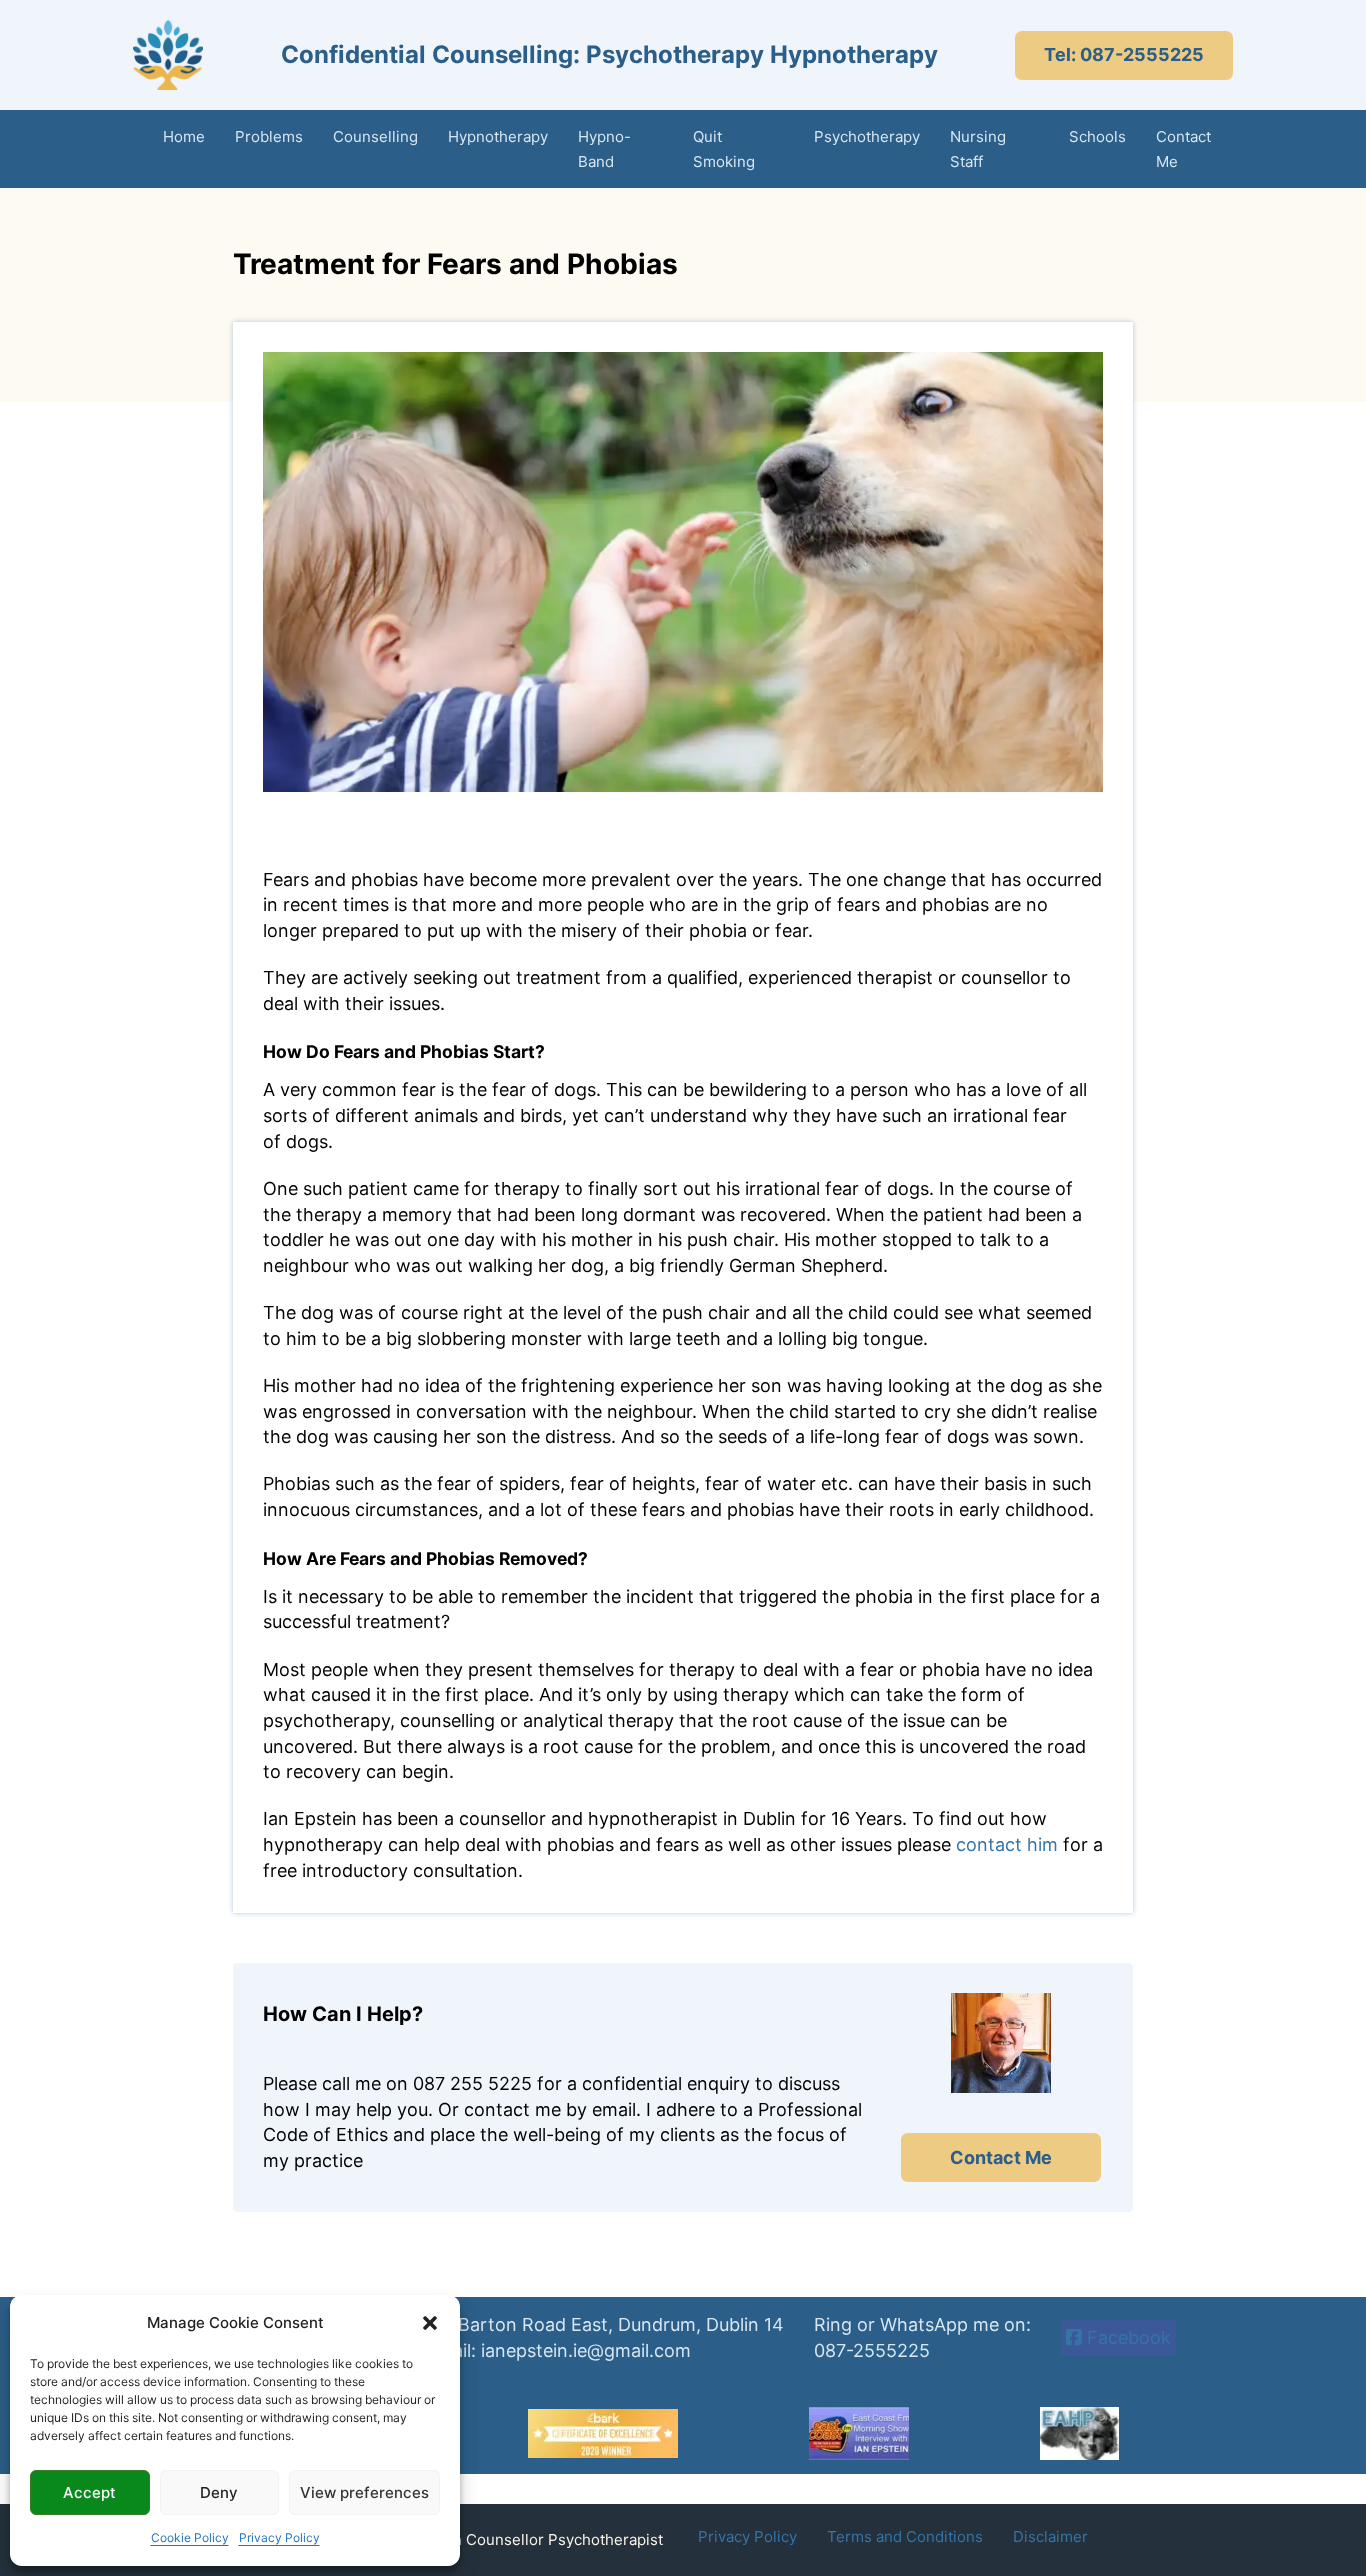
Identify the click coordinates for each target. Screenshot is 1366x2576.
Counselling (375, 136)
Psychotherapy (867, 136)
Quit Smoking (724, 149)
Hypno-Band (604, 149)
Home (184, 136)
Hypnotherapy (498, 136)
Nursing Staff (978, 149)
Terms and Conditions (905, 2536)
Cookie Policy (190, 2537)
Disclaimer (1050, 2536)
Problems (269, 136)
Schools (1097, 136)
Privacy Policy (279, 2537)
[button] (430, 2323)
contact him (1007, 1844)
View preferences (364, 2492)
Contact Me (1183, 149)
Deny (219, 2492)
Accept (89, 2492)
